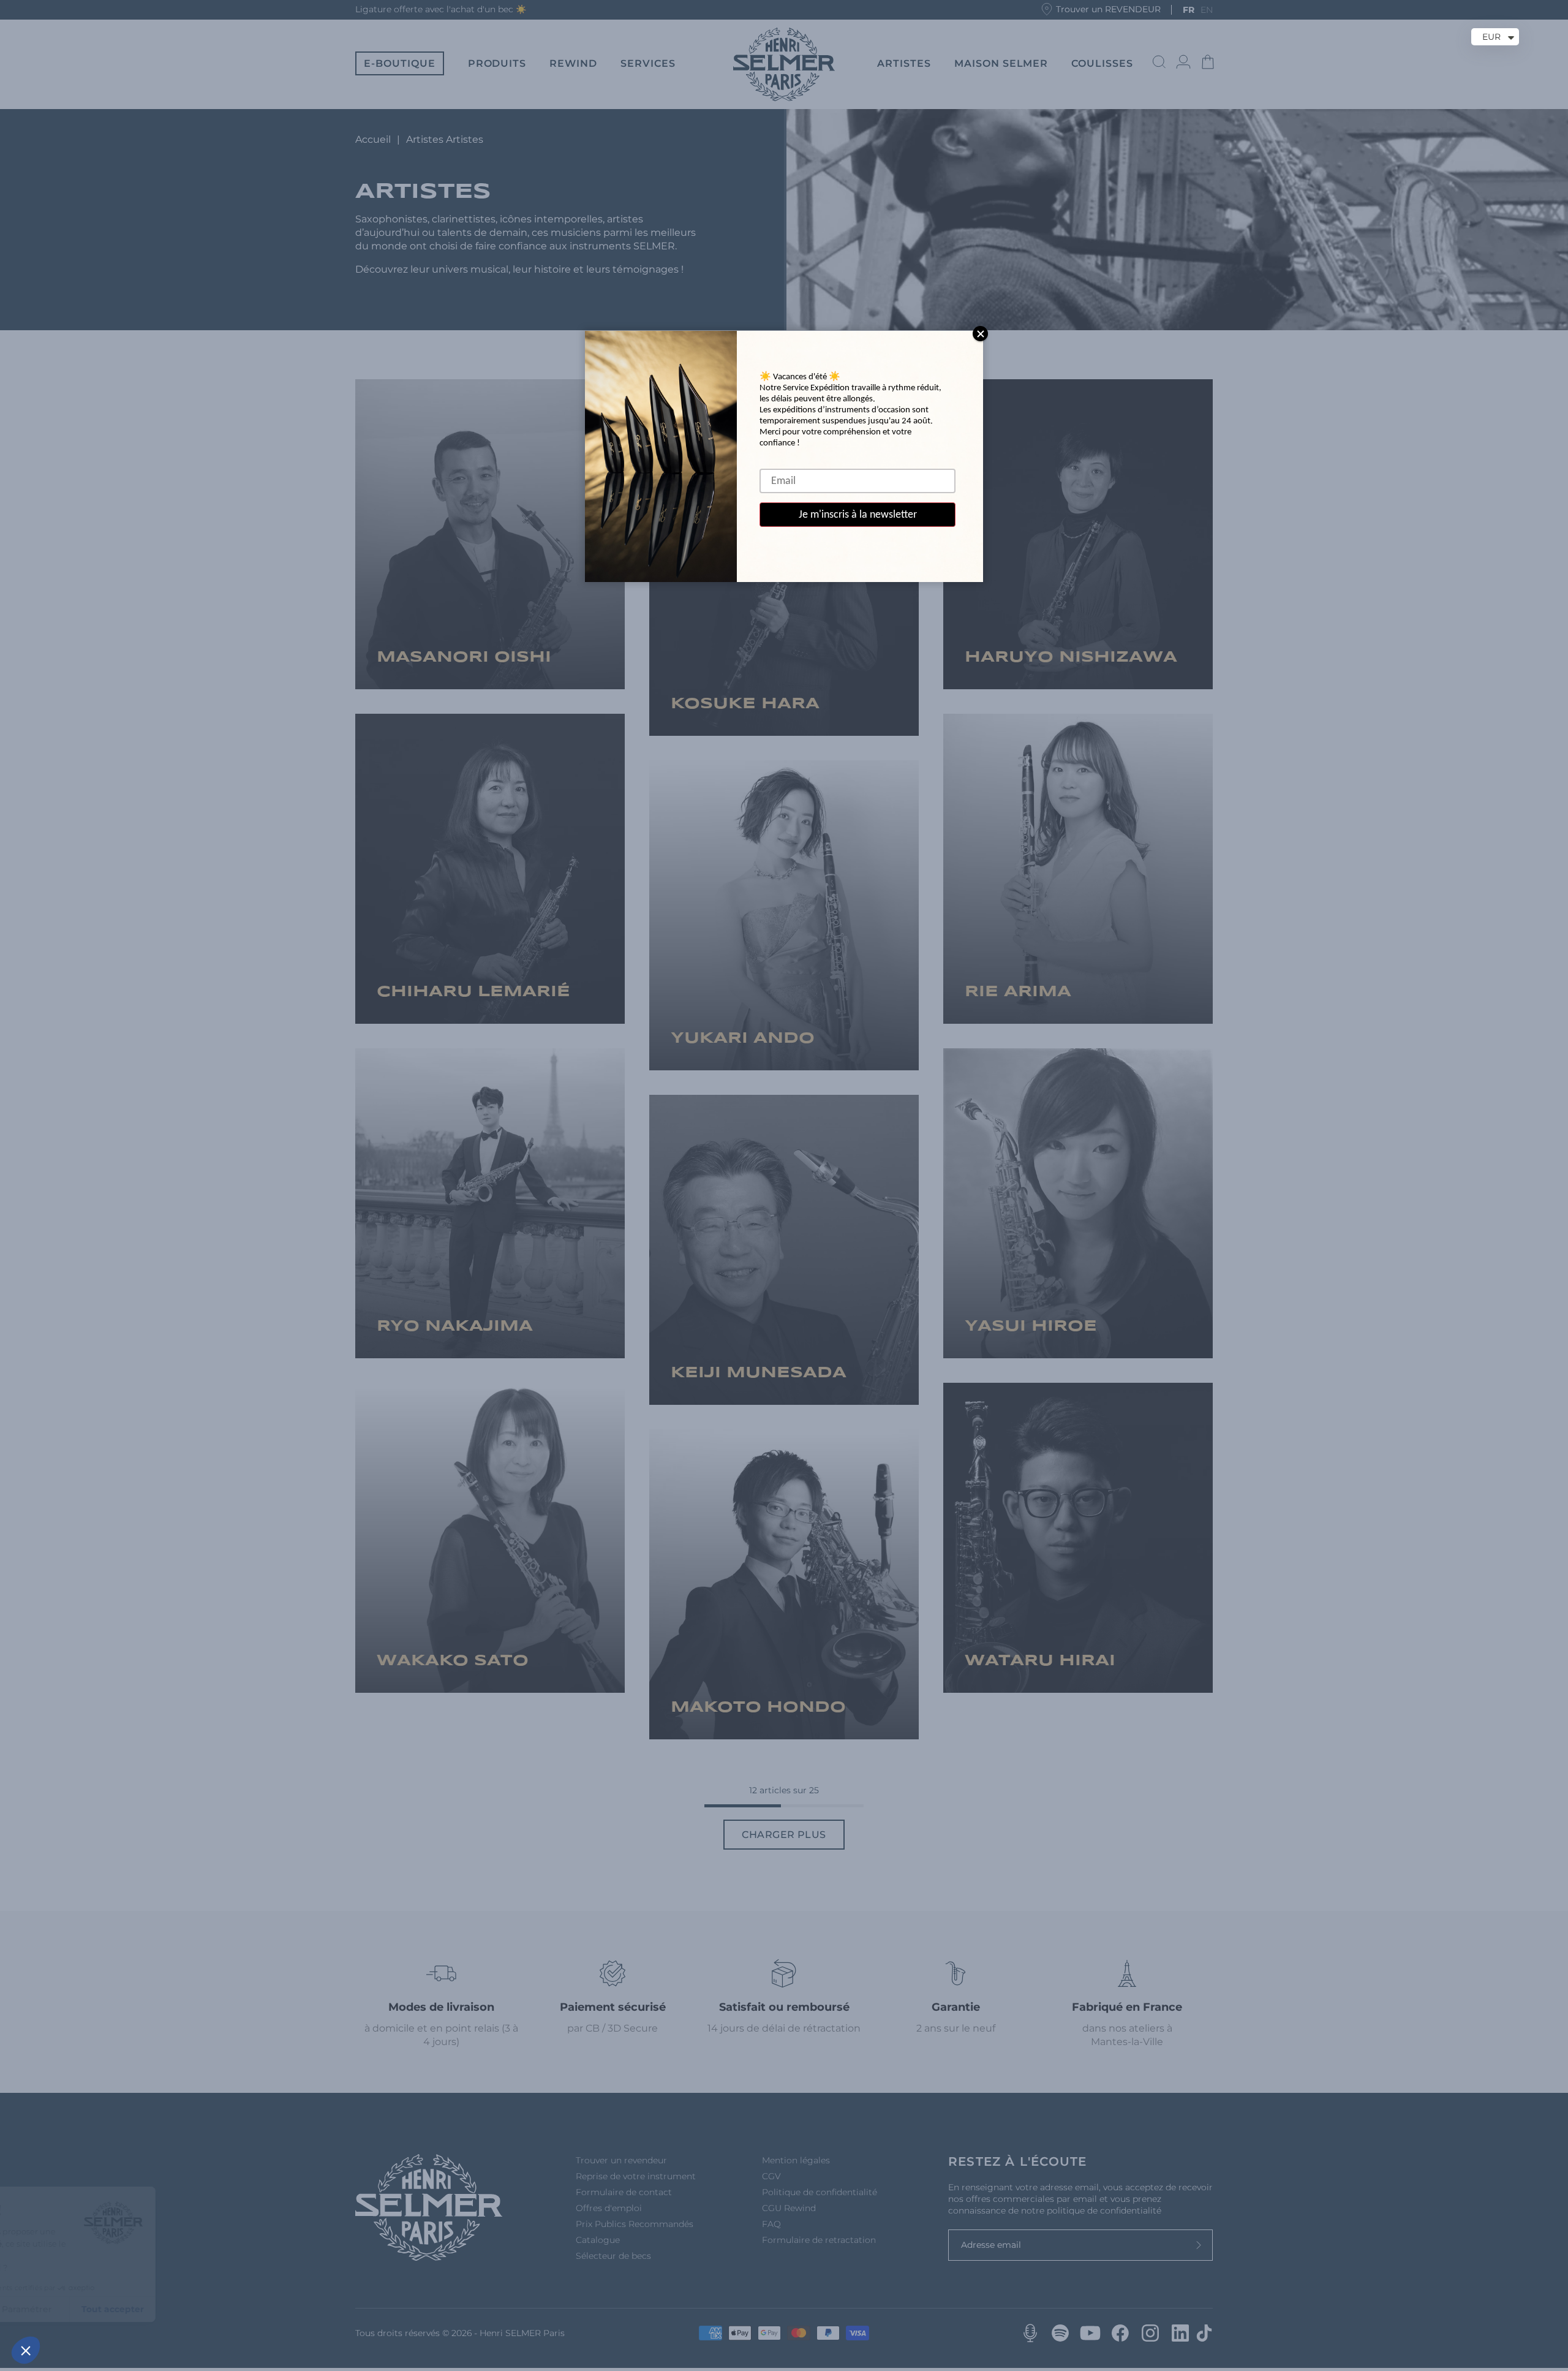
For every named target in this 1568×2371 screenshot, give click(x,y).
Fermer (55, 2309)
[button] (26, 2350)
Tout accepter (227, 2309)
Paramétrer (141, 2309)
